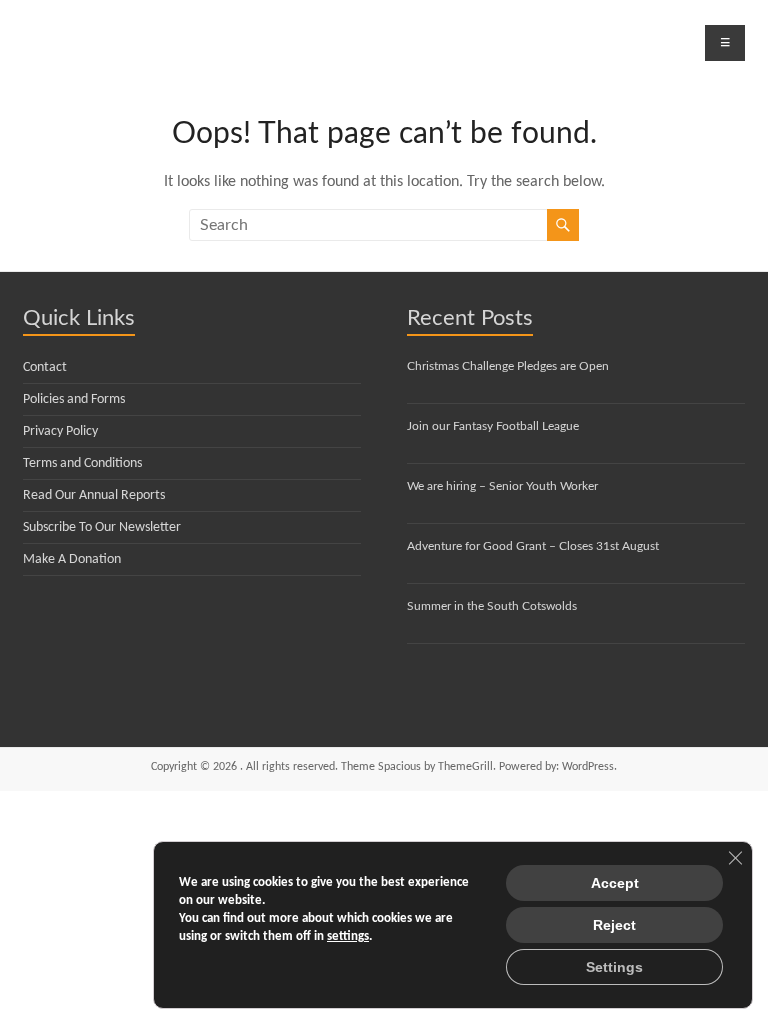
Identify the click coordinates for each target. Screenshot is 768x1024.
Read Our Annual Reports (94, 495)
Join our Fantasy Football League (493, 426)
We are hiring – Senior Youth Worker (502, 486)
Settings (614, 967)
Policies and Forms (74, 399)
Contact (45, 367)
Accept (615, 883)
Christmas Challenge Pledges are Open (508, 366)
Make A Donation (72, 559)
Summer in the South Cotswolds (492, 606)
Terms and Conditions (82, 463)
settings (348, 936)
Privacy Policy (60, 431)
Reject (614, 925)
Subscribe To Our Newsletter (102, 527)
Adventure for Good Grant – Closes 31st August (533, 546)
